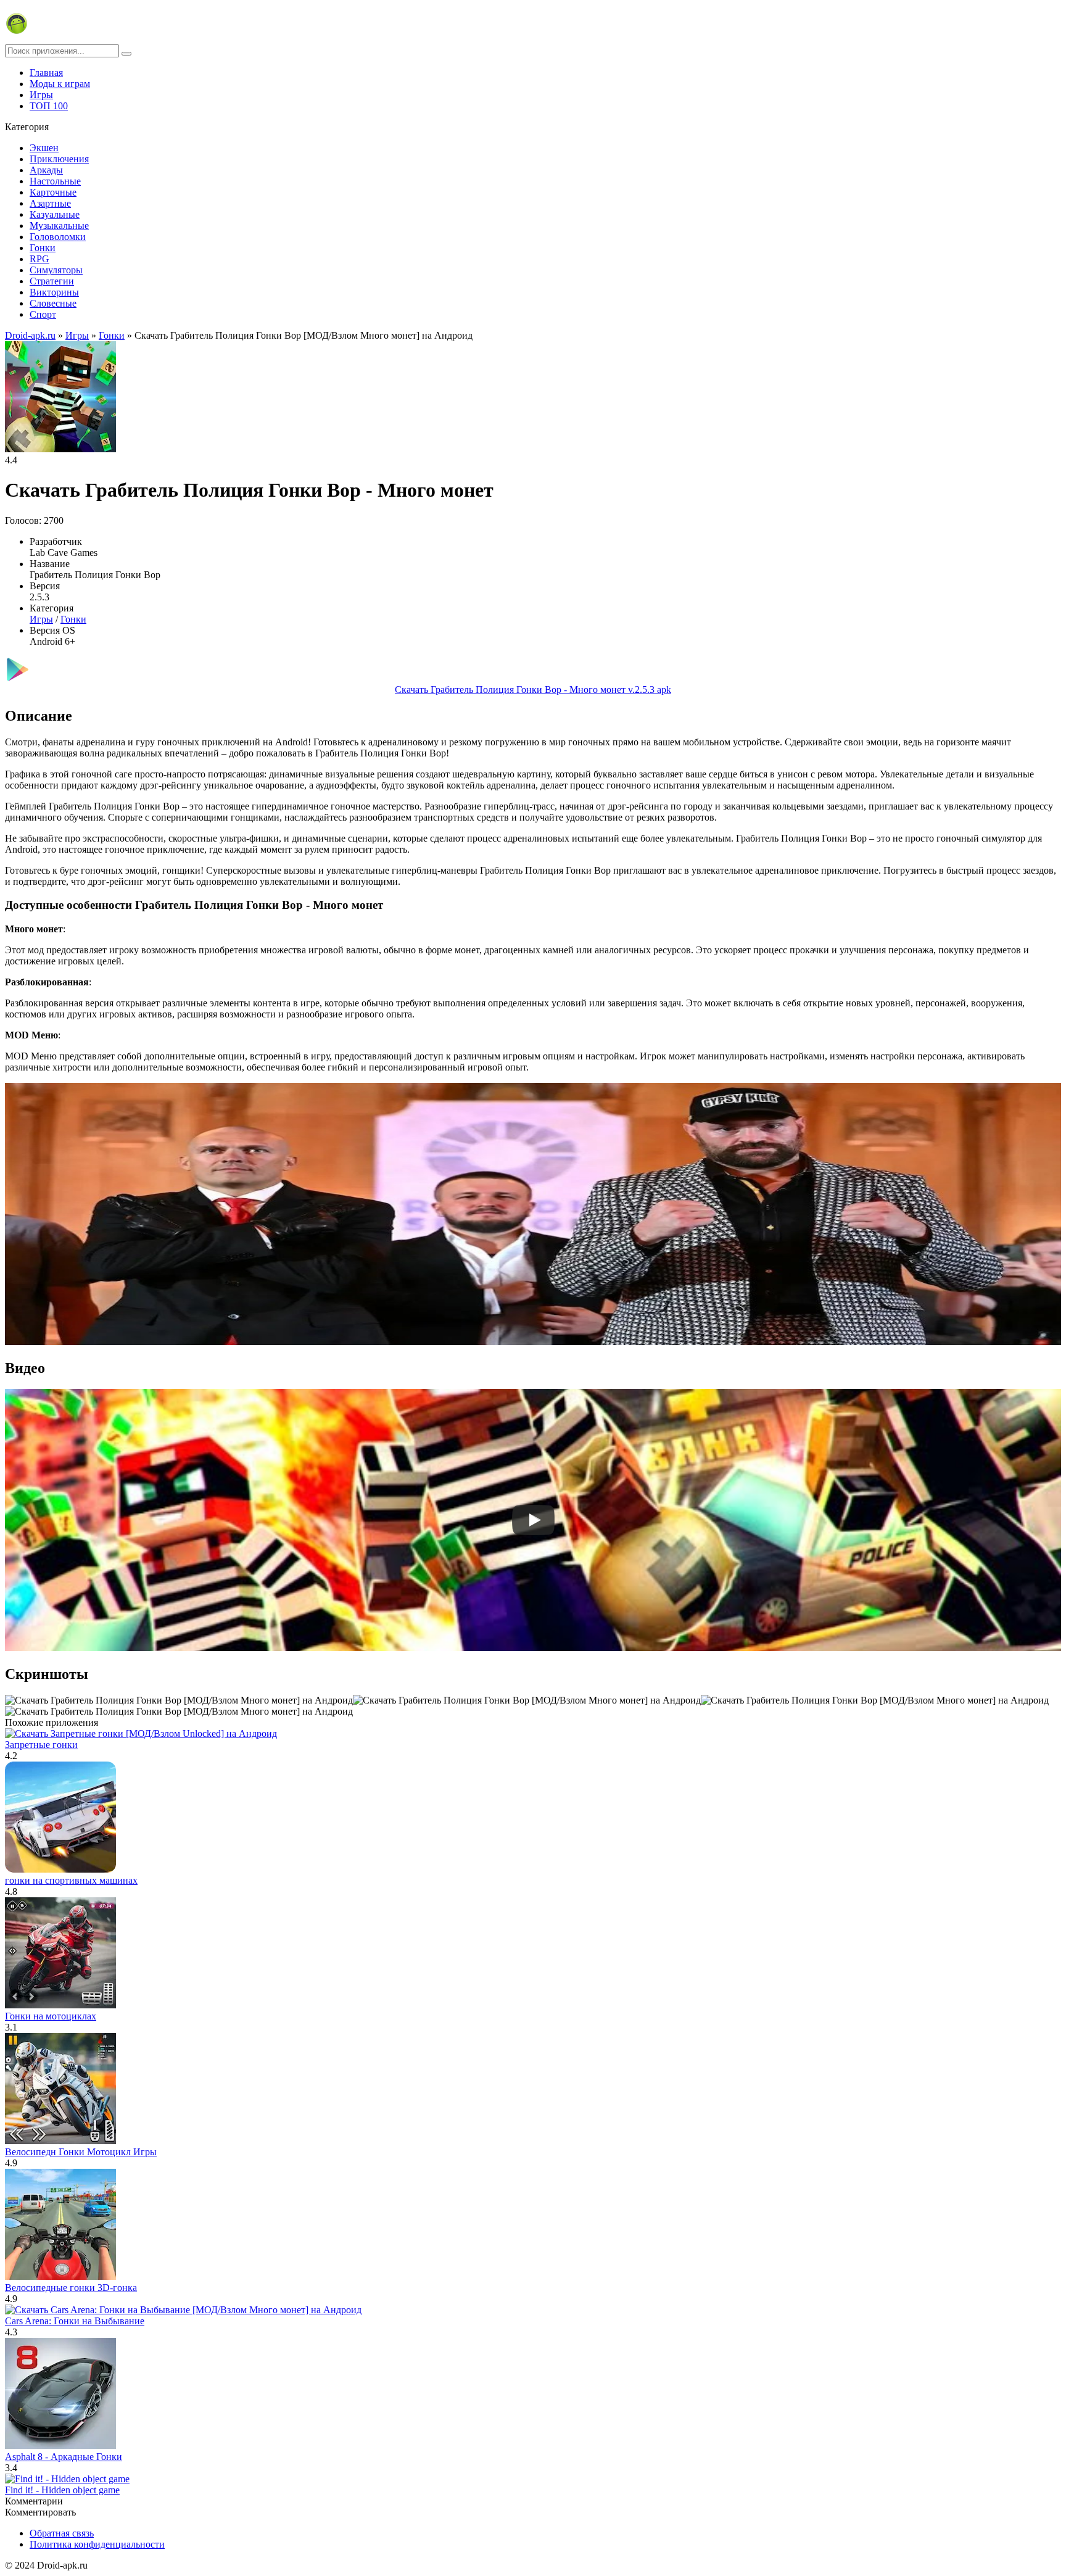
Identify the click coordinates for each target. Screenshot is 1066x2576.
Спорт (43, 314)
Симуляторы (56, 270)
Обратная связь (62, 2533)
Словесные (53, 303)
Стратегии (52, 281)
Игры (41, 95)
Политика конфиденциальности (97, 2544)
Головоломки (58, 237)
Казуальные (55, 214)
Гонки (43, 248)
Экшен (44, 148)
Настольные (55, 181)
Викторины (54, 292)
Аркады (46, 170)
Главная (46, 72)
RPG (39, 259)
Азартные (50, 203)
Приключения (59, 159)
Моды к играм (60, 84)
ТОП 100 (49, 106)
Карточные (53, 192)
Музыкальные (59, 226)
